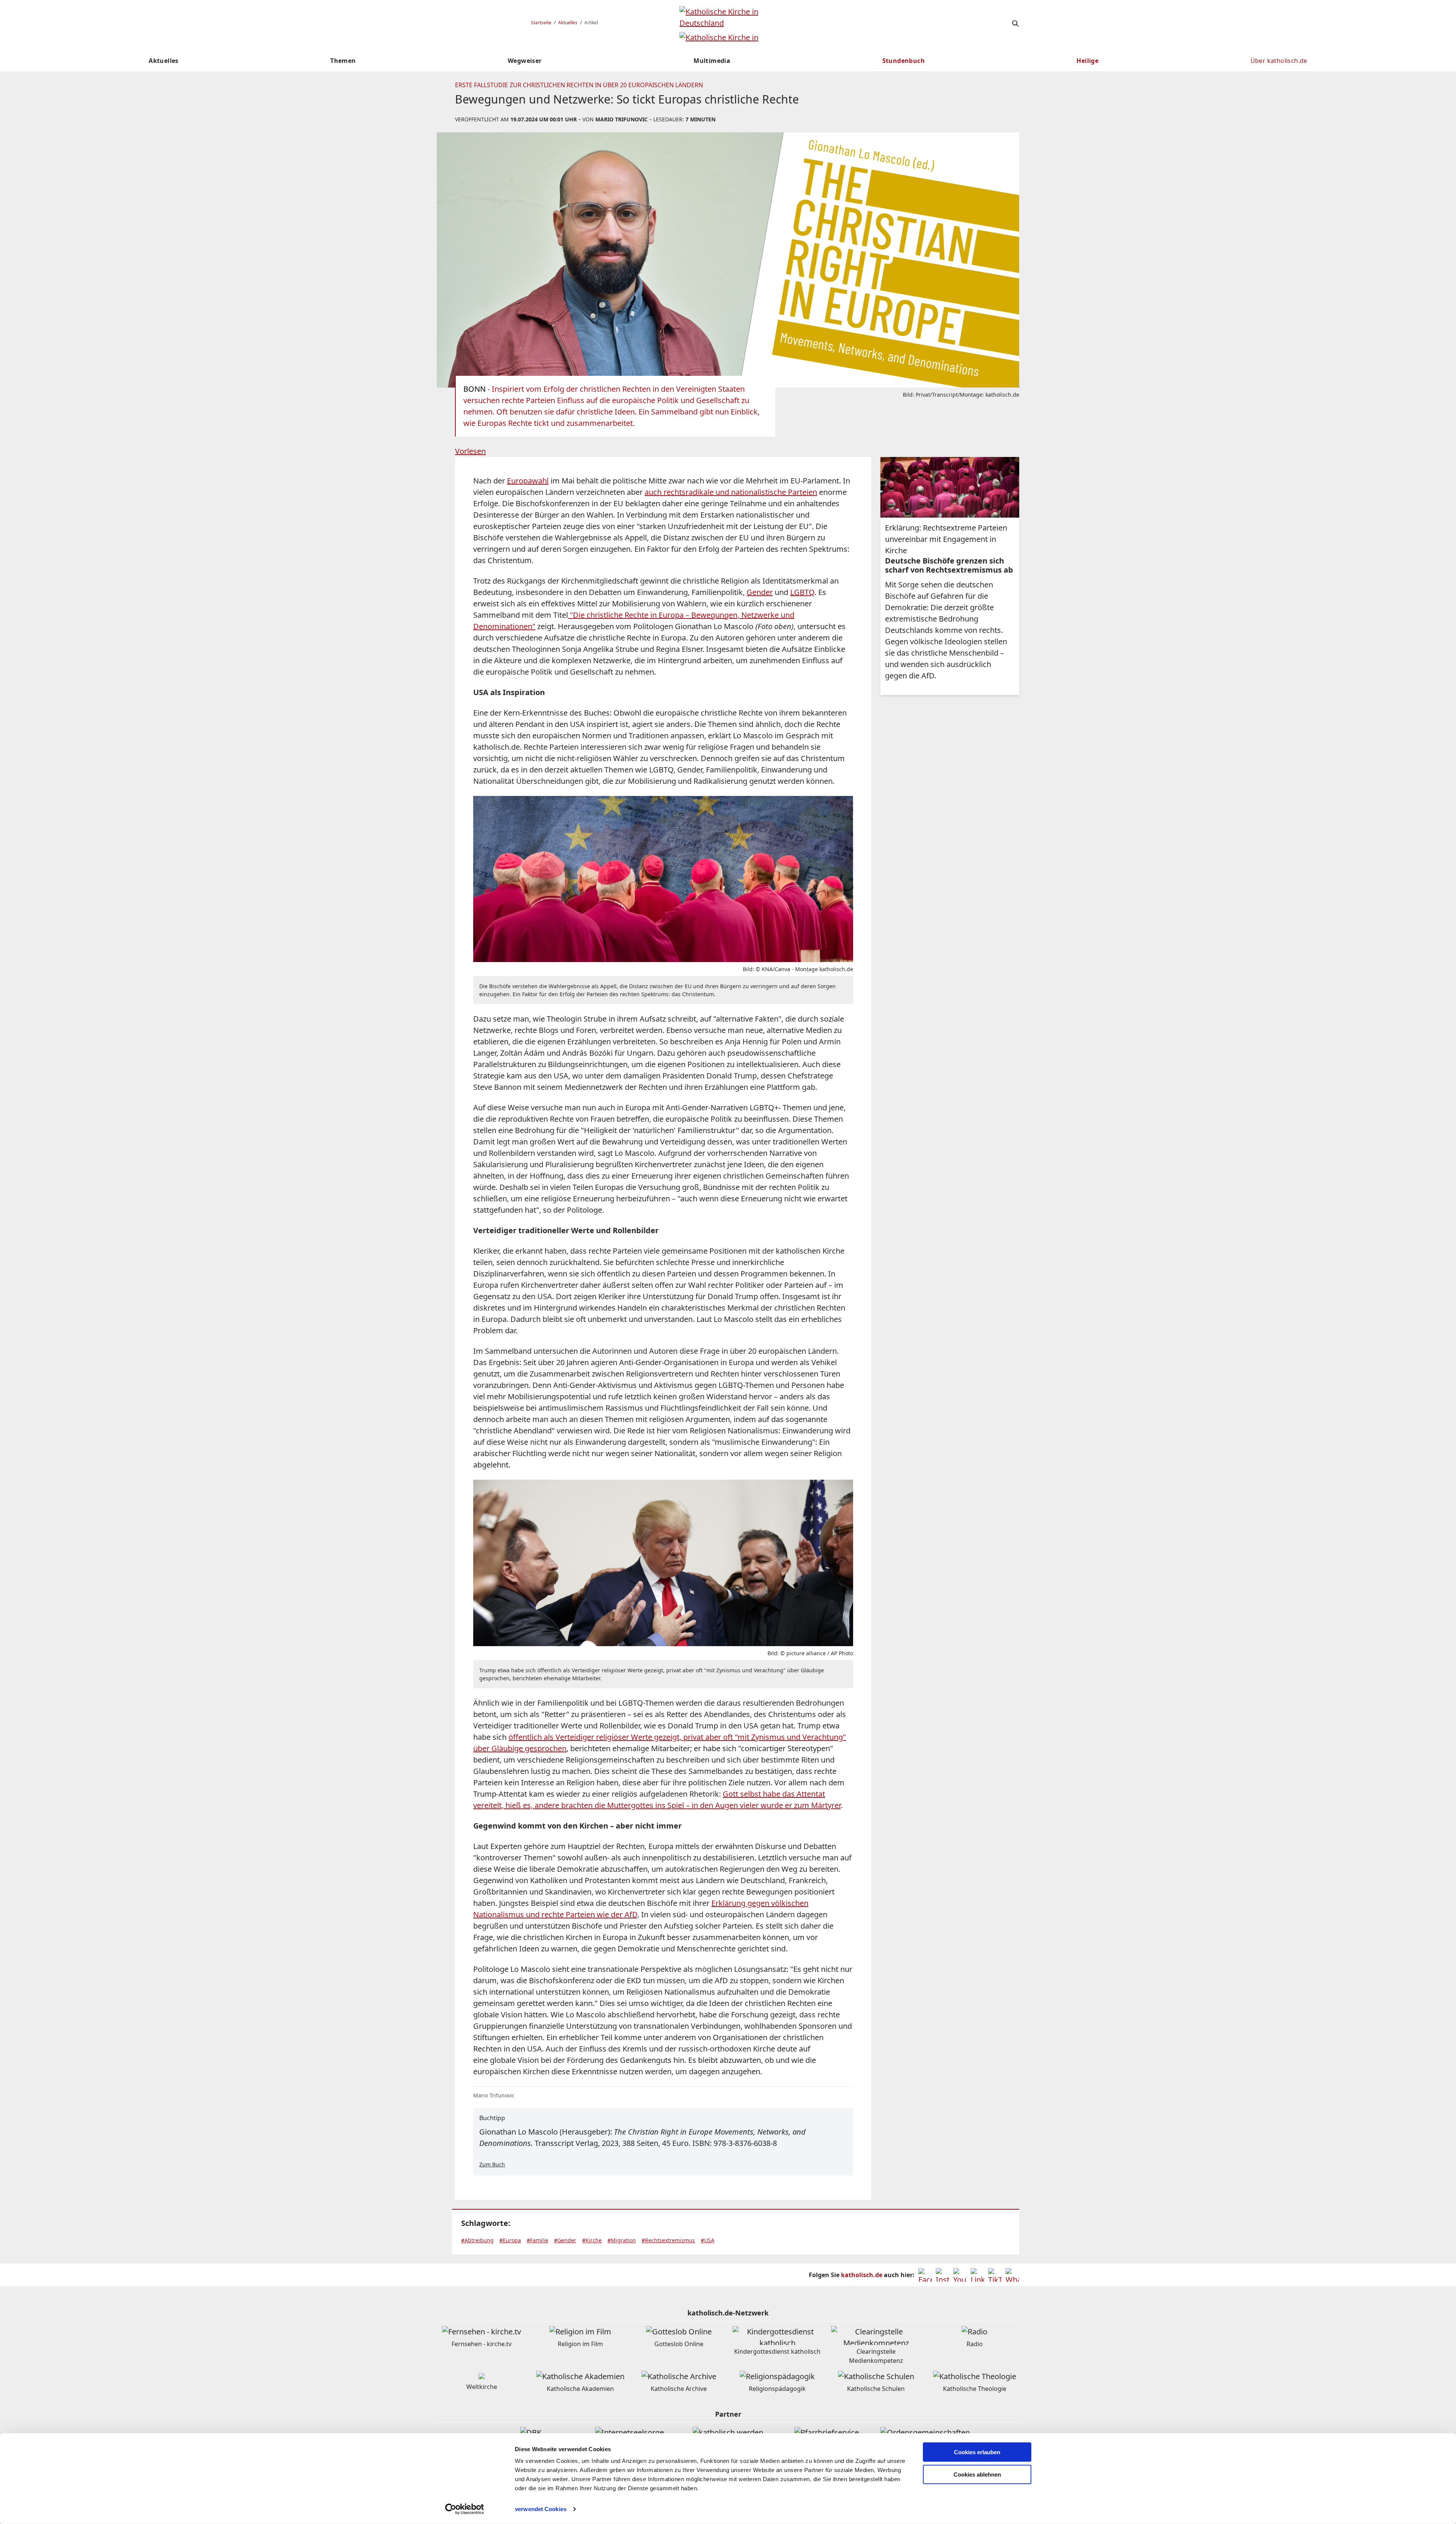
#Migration (622, 2240)
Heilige (1087, 61)
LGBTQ (802, 592)
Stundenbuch (904, 61)
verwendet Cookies (541, 2509)
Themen (343, 61)
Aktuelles (568, 23)
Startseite (541, 23)
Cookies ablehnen (977, 2475)
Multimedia (712, 61)
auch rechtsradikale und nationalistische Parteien (731, 492)
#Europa (510, 2240)
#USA (708, 2240)
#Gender (565, 2240)
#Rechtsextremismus (668, 2240)
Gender (760, 592)
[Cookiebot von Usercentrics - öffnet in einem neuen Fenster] (465, 2509)
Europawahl (528, 481)
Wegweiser (525, 61)
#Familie (537, 2240)
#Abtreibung (477, 2240)
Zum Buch (492, 2164)
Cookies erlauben (977, 2452)
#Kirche (592, 2240)
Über (1279, 61)
